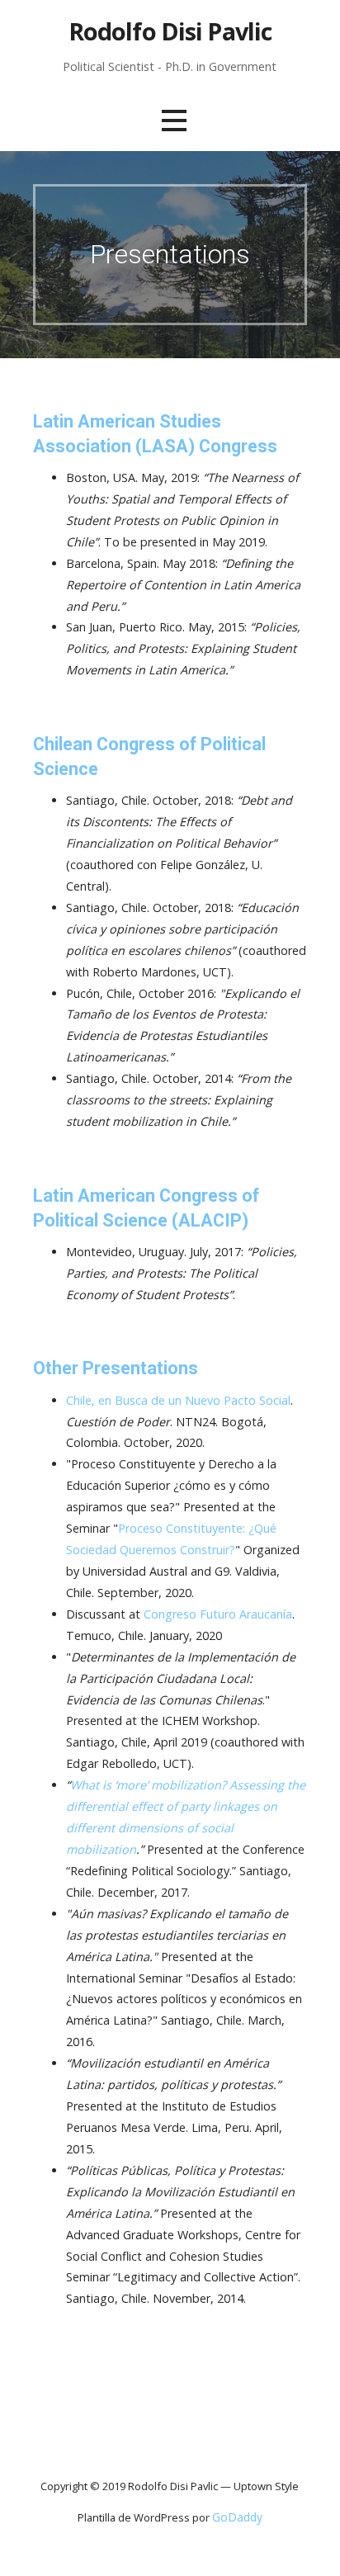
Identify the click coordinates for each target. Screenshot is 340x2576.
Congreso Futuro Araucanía (218, 1614)
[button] (174, 120)
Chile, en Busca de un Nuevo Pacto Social (178, 1400)
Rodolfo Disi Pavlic (170, 31)
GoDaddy (237, 2517)
